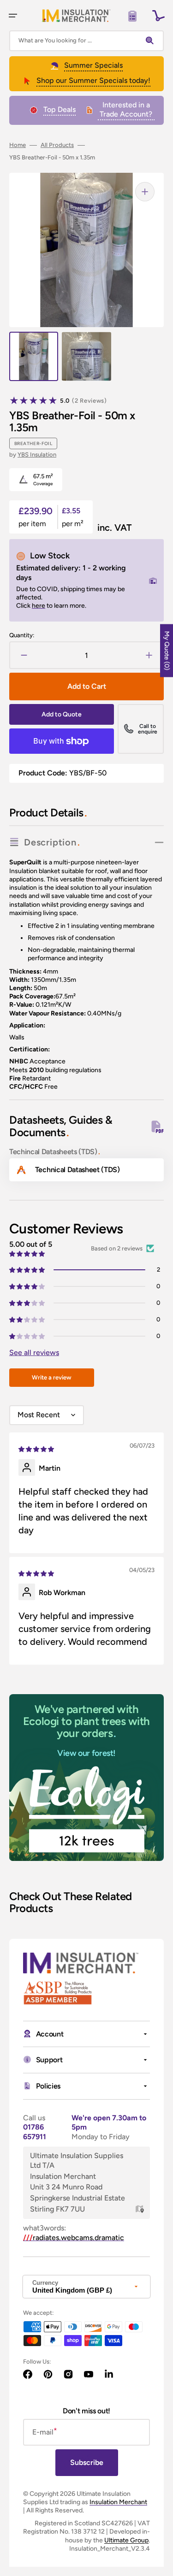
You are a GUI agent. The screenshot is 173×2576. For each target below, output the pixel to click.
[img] (37, 1448)
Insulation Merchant (118, 2502)
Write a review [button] (52, 1377)
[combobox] (86, 41)
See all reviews (34, 1353)
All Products (57, 145)
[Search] (152, 41)
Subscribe (87, 2462)
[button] (13, 16)
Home (18, 145)
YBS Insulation (37, 455)
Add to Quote (62, 714)
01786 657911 (35, 2132)
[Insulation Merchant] (76, 15)
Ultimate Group (126, 2540)
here (39, 606)
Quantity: (22, 635)
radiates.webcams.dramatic (74, 2238)
